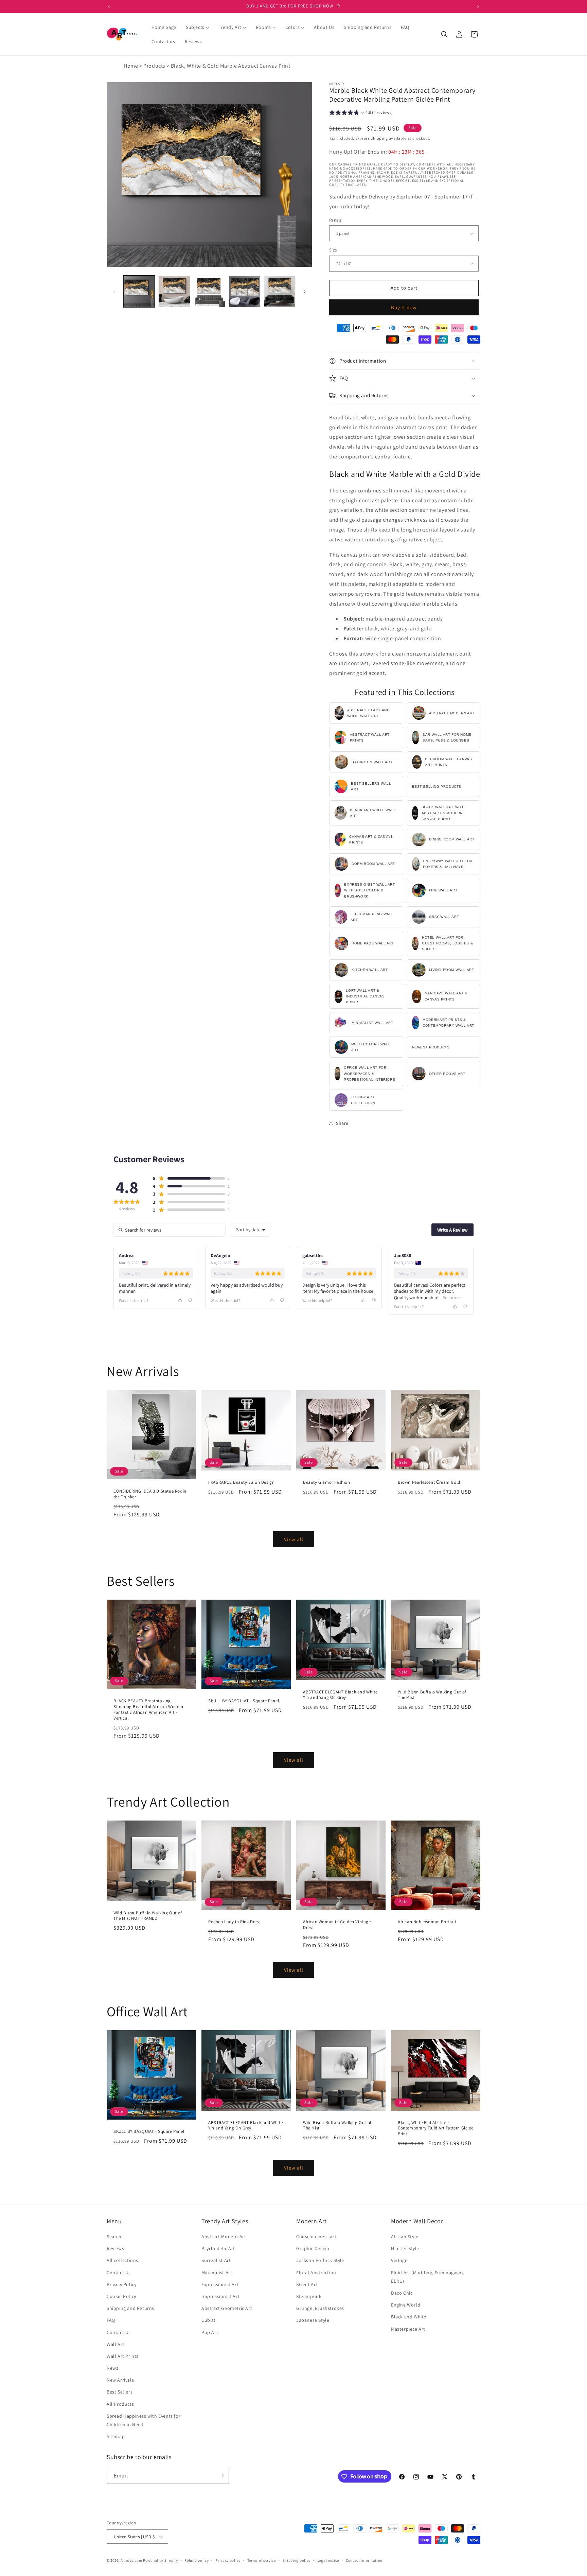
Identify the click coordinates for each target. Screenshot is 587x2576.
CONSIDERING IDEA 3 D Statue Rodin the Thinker (150, 1494)
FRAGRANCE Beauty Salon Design (241, 1482)
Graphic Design (313, 2249)
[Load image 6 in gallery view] (244, 291)
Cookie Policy (121, 2297)
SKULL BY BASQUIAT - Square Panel (244, 1701)
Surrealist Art (216, 2261)
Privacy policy (228, 2560)
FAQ (111, 2320)
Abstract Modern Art (224, 2237)
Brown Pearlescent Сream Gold (429, 1482)
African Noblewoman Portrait (427, 1922)
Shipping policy (297, 2560)
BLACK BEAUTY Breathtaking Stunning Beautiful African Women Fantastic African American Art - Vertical (148, 1710)
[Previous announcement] (109, 6)
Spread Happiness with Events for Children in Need (144, 2421)
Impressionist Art (220, 2297)
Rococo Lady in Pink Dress (234, 1922)
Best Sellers (120, 2392)
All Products (120, 2404)
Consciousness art (316, 2237)
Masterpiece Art (408, 2329)
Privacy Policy (121, 2285)
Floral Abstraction (316, 2273)
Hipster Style (405, 2249)
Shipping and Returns (130, 2309)
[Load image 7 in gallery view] (280, 291)
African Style (405, 2237)
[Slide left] (114, 292)
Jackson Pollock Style (320, 2261)
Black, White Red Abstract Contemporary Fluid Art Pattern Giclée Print (435, 2128)
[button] (444, 34)
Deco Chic (402, 2293)
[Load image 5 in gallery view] (209, 291)
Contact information (364, 2560)
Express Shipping (372, 138)
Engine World (406, 2305)
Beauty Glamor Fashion (327, 1482)
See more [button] (452, 1298)
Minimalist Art (217, 2273)
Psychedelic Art (218, 2249)
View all (294, 1539)
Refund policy (197, 2560)
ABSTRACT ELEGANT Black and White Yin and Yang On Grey (340, 1695)
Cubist (209, 2320)
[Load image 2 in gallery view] (174, 291)
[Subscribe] (221, 2476)
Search (114, 2237)
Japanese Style (313, 2320)
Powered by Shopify (161, 2560)
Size (333, 250)
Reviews (115, 2249)
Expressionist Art (220, 2285)
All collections (122, 2261)
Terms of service (262, 2560)
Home (131, 66)
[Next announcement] (478, 6)
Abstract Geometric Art (227, 2309)
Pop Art (210, 2332)
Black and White (409, 2317)
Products (154, 66)
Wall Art (115, 2344)
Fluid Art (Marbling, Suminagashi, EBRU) (428, 2277)
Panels (335, 220)
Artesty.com (131, 2560)
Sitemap (116, 2437)
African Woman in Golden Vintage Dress (337, 1925)
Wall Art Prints (123, 2356)
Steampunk (309, 2297)
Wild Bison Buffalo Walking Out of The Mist (432, 1695)
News (112, 2368)
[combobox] (251, 1230)
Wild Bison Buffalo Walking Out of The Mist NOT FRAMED (148, 1916)
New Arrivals (120, 2380)
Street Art (307, 2285)
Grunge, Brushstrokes (320, 2309)
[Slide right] (305, 292)
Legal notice (328, 2560)
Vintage (399, 2261)
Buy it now (404, 307)
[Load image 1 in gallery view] (139, 291)
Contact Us (119, 2273)
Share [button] (342, 1123)
